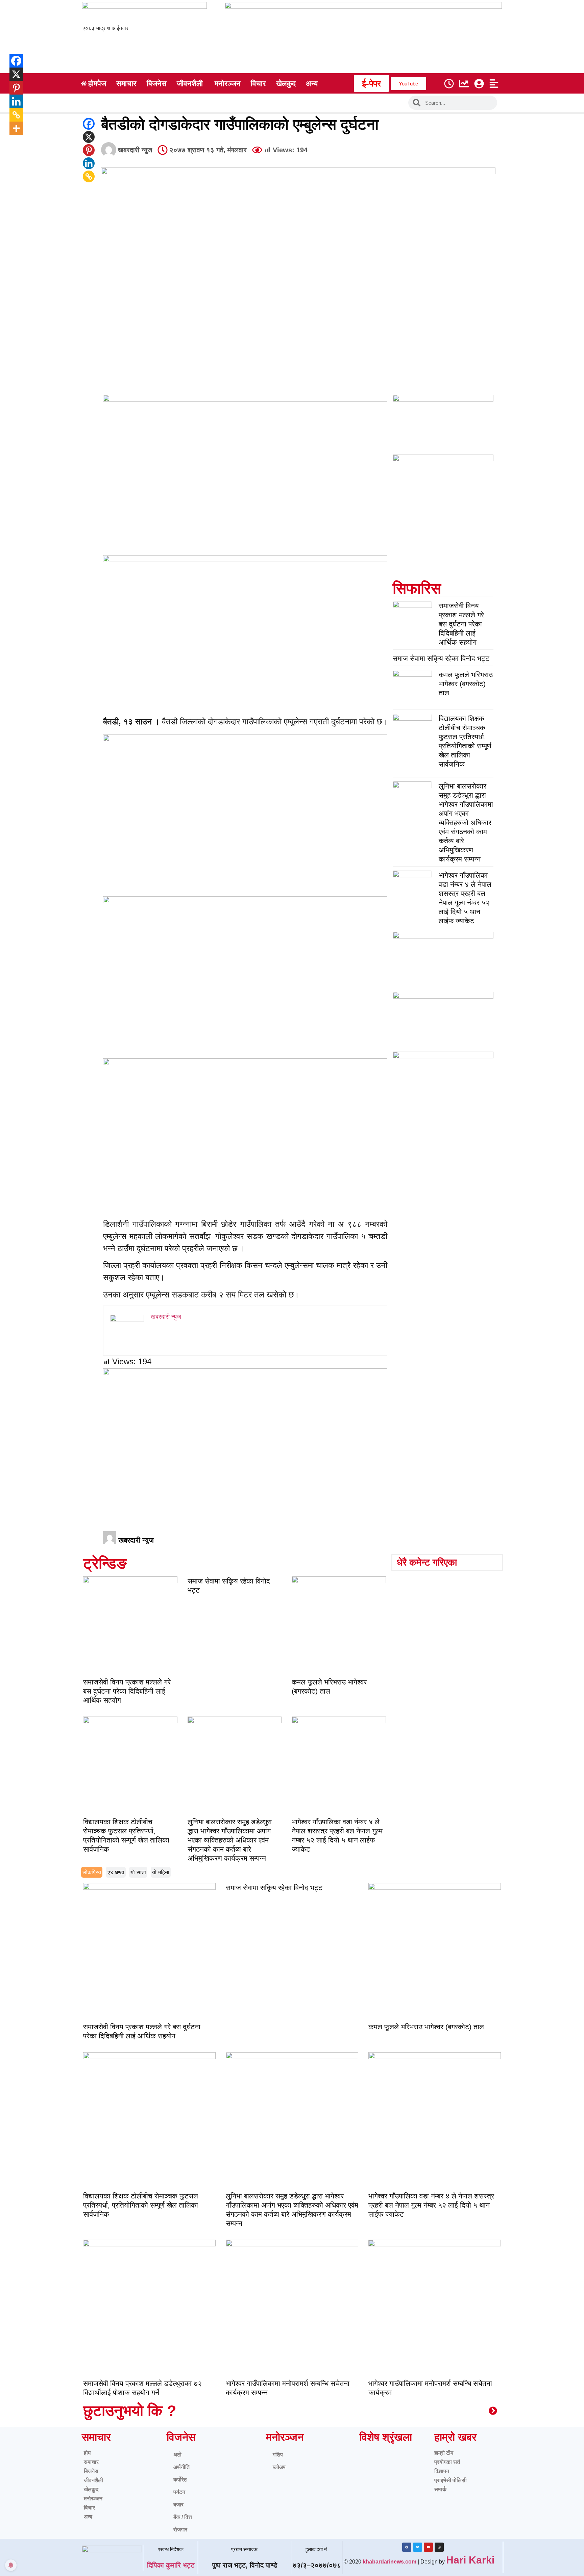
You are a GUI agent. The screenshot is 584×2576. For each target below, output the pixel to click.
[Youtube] (428, 2547)
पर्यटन (179, 2492)
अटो (177, 2455)
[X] (89, 137)
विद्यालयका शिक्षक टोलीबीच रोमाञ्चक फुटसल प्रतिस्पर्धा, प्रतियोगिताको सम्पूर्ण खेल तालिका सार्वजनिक (141, 2205)
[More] (11, 128)
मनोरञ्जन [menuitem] (228, 84)
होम (87, 2453)
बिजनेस (91, 2471)
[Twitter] (418, 2547)
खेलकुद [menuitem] (286, 84)
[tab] (92, 1872)
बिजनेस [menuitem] (157, 84)
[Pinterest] (89, 150)
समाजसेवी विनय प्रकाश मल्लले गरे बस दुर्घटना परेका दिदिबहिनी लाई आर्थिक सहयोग (461, 624)
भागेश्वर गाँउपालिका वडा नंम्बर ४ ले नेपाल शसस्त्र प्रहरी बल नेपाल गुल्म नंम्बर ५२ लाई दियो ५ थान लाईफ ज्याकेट (431, 2205)
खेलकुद (91, 2489)
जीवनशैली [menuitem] (190, 84)
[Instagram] (439, 2547)
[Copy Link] (89, 176)
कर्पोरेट (180, 2480)
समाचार (91, 2462)
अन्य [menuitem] (312, 84)
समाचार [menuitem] (126, 84)
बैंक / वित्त (183, 2517)
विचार (89, 2508)
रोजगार (180, 2530)
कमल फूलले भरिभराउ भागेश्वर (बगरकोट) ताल (466, 684)
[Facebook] (89, 124)
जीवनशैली (93, 2480)
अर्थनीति (181, 2467)
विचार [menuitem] (258, 84)
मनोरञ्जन (93, 2498)
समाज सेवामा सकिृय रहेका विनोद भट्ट (441, 658)
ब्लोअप (279, 2467)
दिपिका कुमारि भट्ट (171, 2565)
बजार (178, 2505)
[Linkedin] (89, 163)
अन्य (88, 2517)
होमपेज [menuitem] (97, 84)
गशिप (278, 2455)
